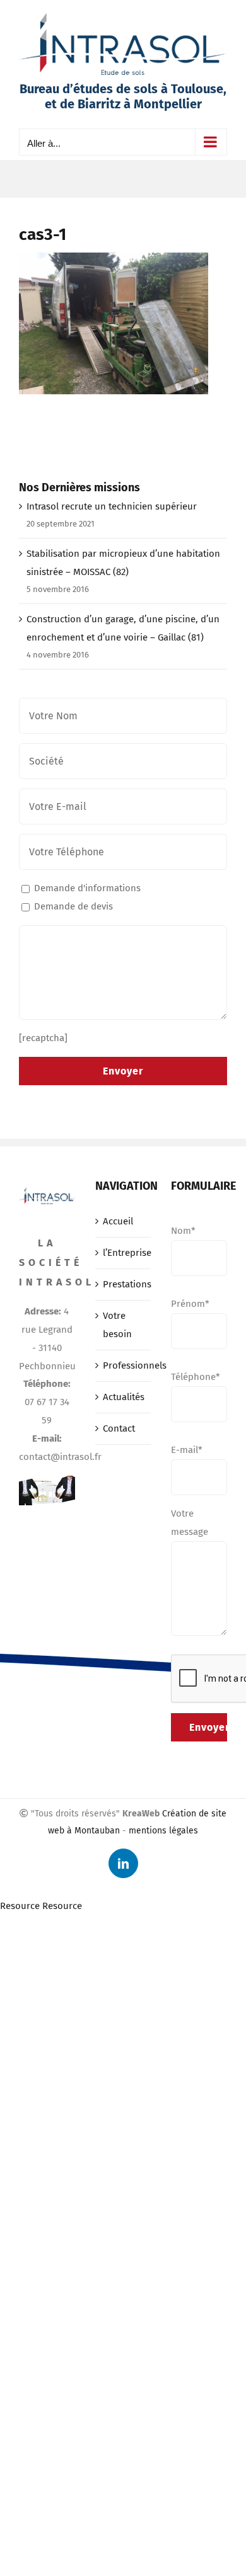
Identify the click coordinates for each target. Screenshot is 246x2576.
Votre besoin (117, 1325)
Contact (119, 1428)
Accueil (118, 1221)
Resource (20, 1906)
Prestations (124, 1284)
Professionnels (124, 1365)
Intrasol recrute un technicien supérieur (112, 506)
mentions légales (163, 1831)
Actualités (124, 1397)
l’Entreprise (124, 1253)
